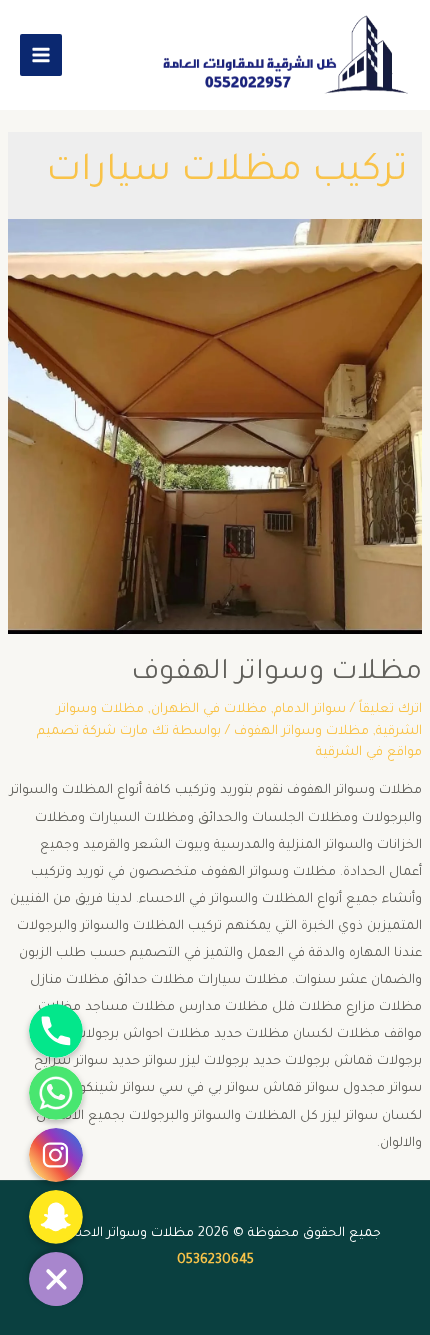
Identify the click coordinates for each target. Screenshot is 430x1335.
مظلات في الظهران (209, 710)
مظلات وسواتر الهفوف (276, 674)
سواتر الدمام (310, 710)
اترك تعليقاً (390, 710)
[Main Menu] (41, 55)
